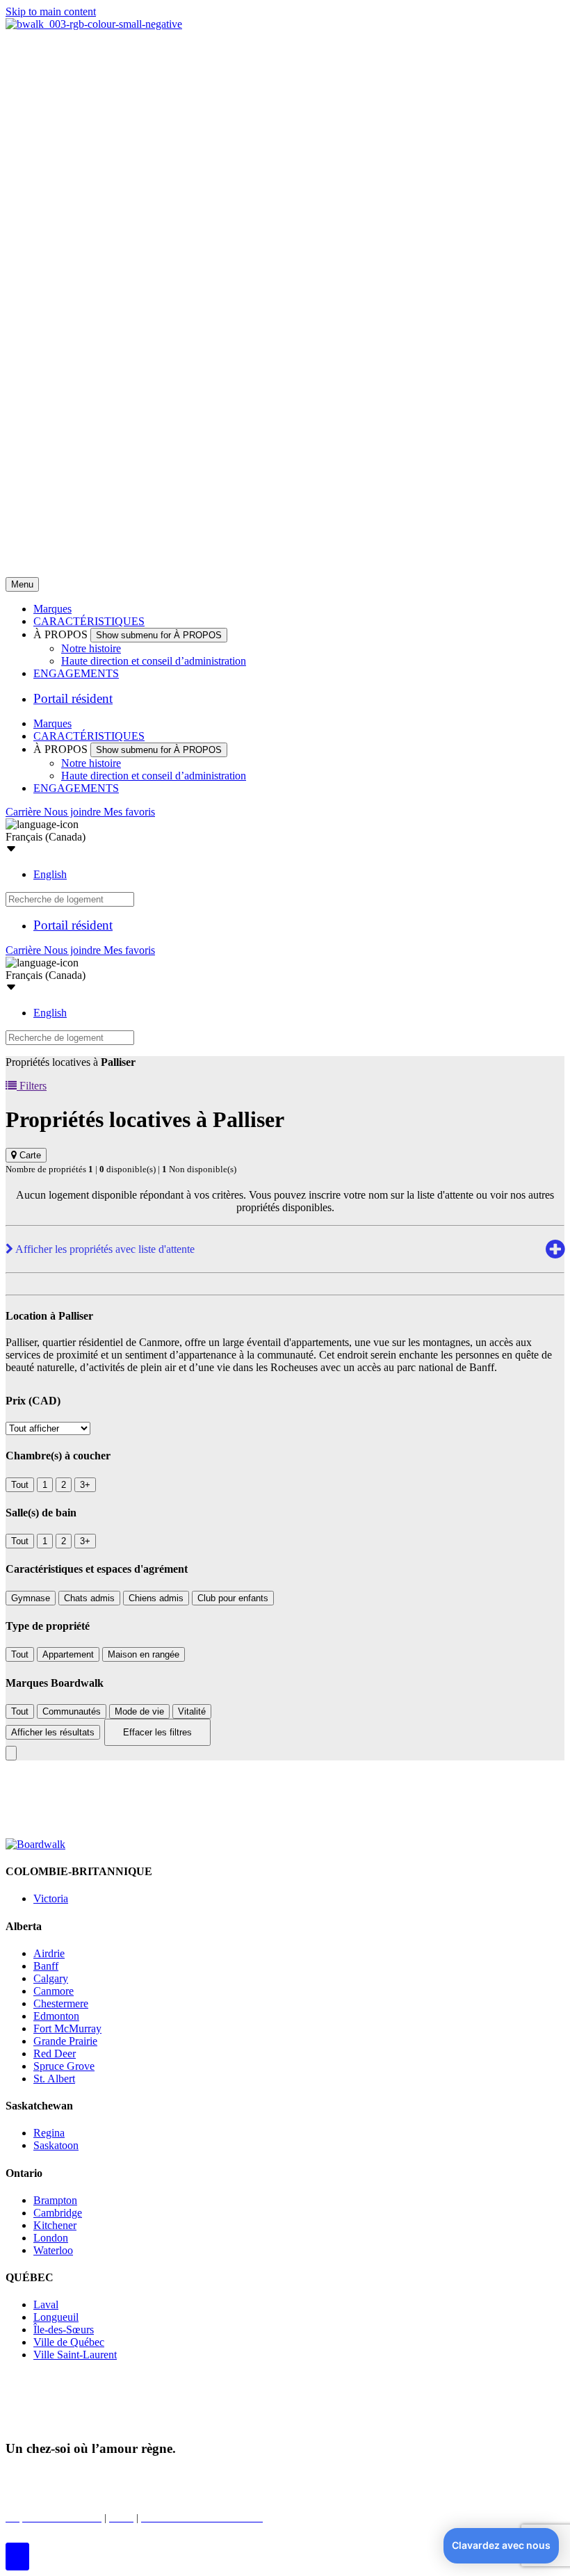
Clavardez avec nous (501, 2545)
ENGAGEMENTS (76, 673)
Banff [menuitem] (46, 1966)
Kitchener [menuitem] (55, 2225)
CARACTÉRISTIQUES (89, 621)
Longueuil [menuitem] (56, 2317)
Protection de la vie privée (196, 2476)
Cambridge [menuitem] (58, 2213)
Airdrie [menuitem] (49, 1953)
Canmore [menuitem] (54, 1991)
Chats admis (89, 1598)
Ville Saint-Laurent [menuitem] (75, 2355)
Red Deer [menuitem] (55, 2053)
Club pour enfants (233, 1598)
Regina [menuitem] (49, 2133)
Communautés (72, 1711)
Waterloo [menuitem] (53, 2250)
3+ (85, 1485)
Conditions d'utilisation (317, 2476)
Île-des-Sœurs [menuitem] (64, 2330)
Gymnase (31, 1598)
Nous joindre (74, 812)
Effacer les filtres (157, 1732)
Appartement (68, 1654)
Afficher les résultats (53, 1732)
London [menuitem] (51, 2238)
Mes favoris (129, 812)
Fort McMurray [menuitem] (67, 2028)
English (50, 874)
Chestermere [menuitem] (61, 2003)
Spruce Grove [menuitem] (64, 2066)
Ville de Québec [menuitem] (69, 2342)
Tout (20, 1485)
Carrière (25, 812)
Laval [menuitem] (46, 2304)
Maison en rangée (144, 1654)
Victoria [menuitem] (51, 1898)
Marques (52, 609)
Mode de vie (139, 1711)
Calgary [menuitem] (51, 1978)
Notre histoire (91, 648)
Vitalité (192, 1711)
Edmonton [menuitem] (56, 2016)
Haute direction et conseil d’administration (154, 661)
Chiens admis (156, 1598)
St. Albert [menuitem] (54, 2079)
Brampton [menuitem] (55, 2200)
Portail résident (73, 698)
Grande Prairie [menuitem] (65, 2041)
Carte (29, 1155)
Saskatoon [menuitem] (56, 2145)
